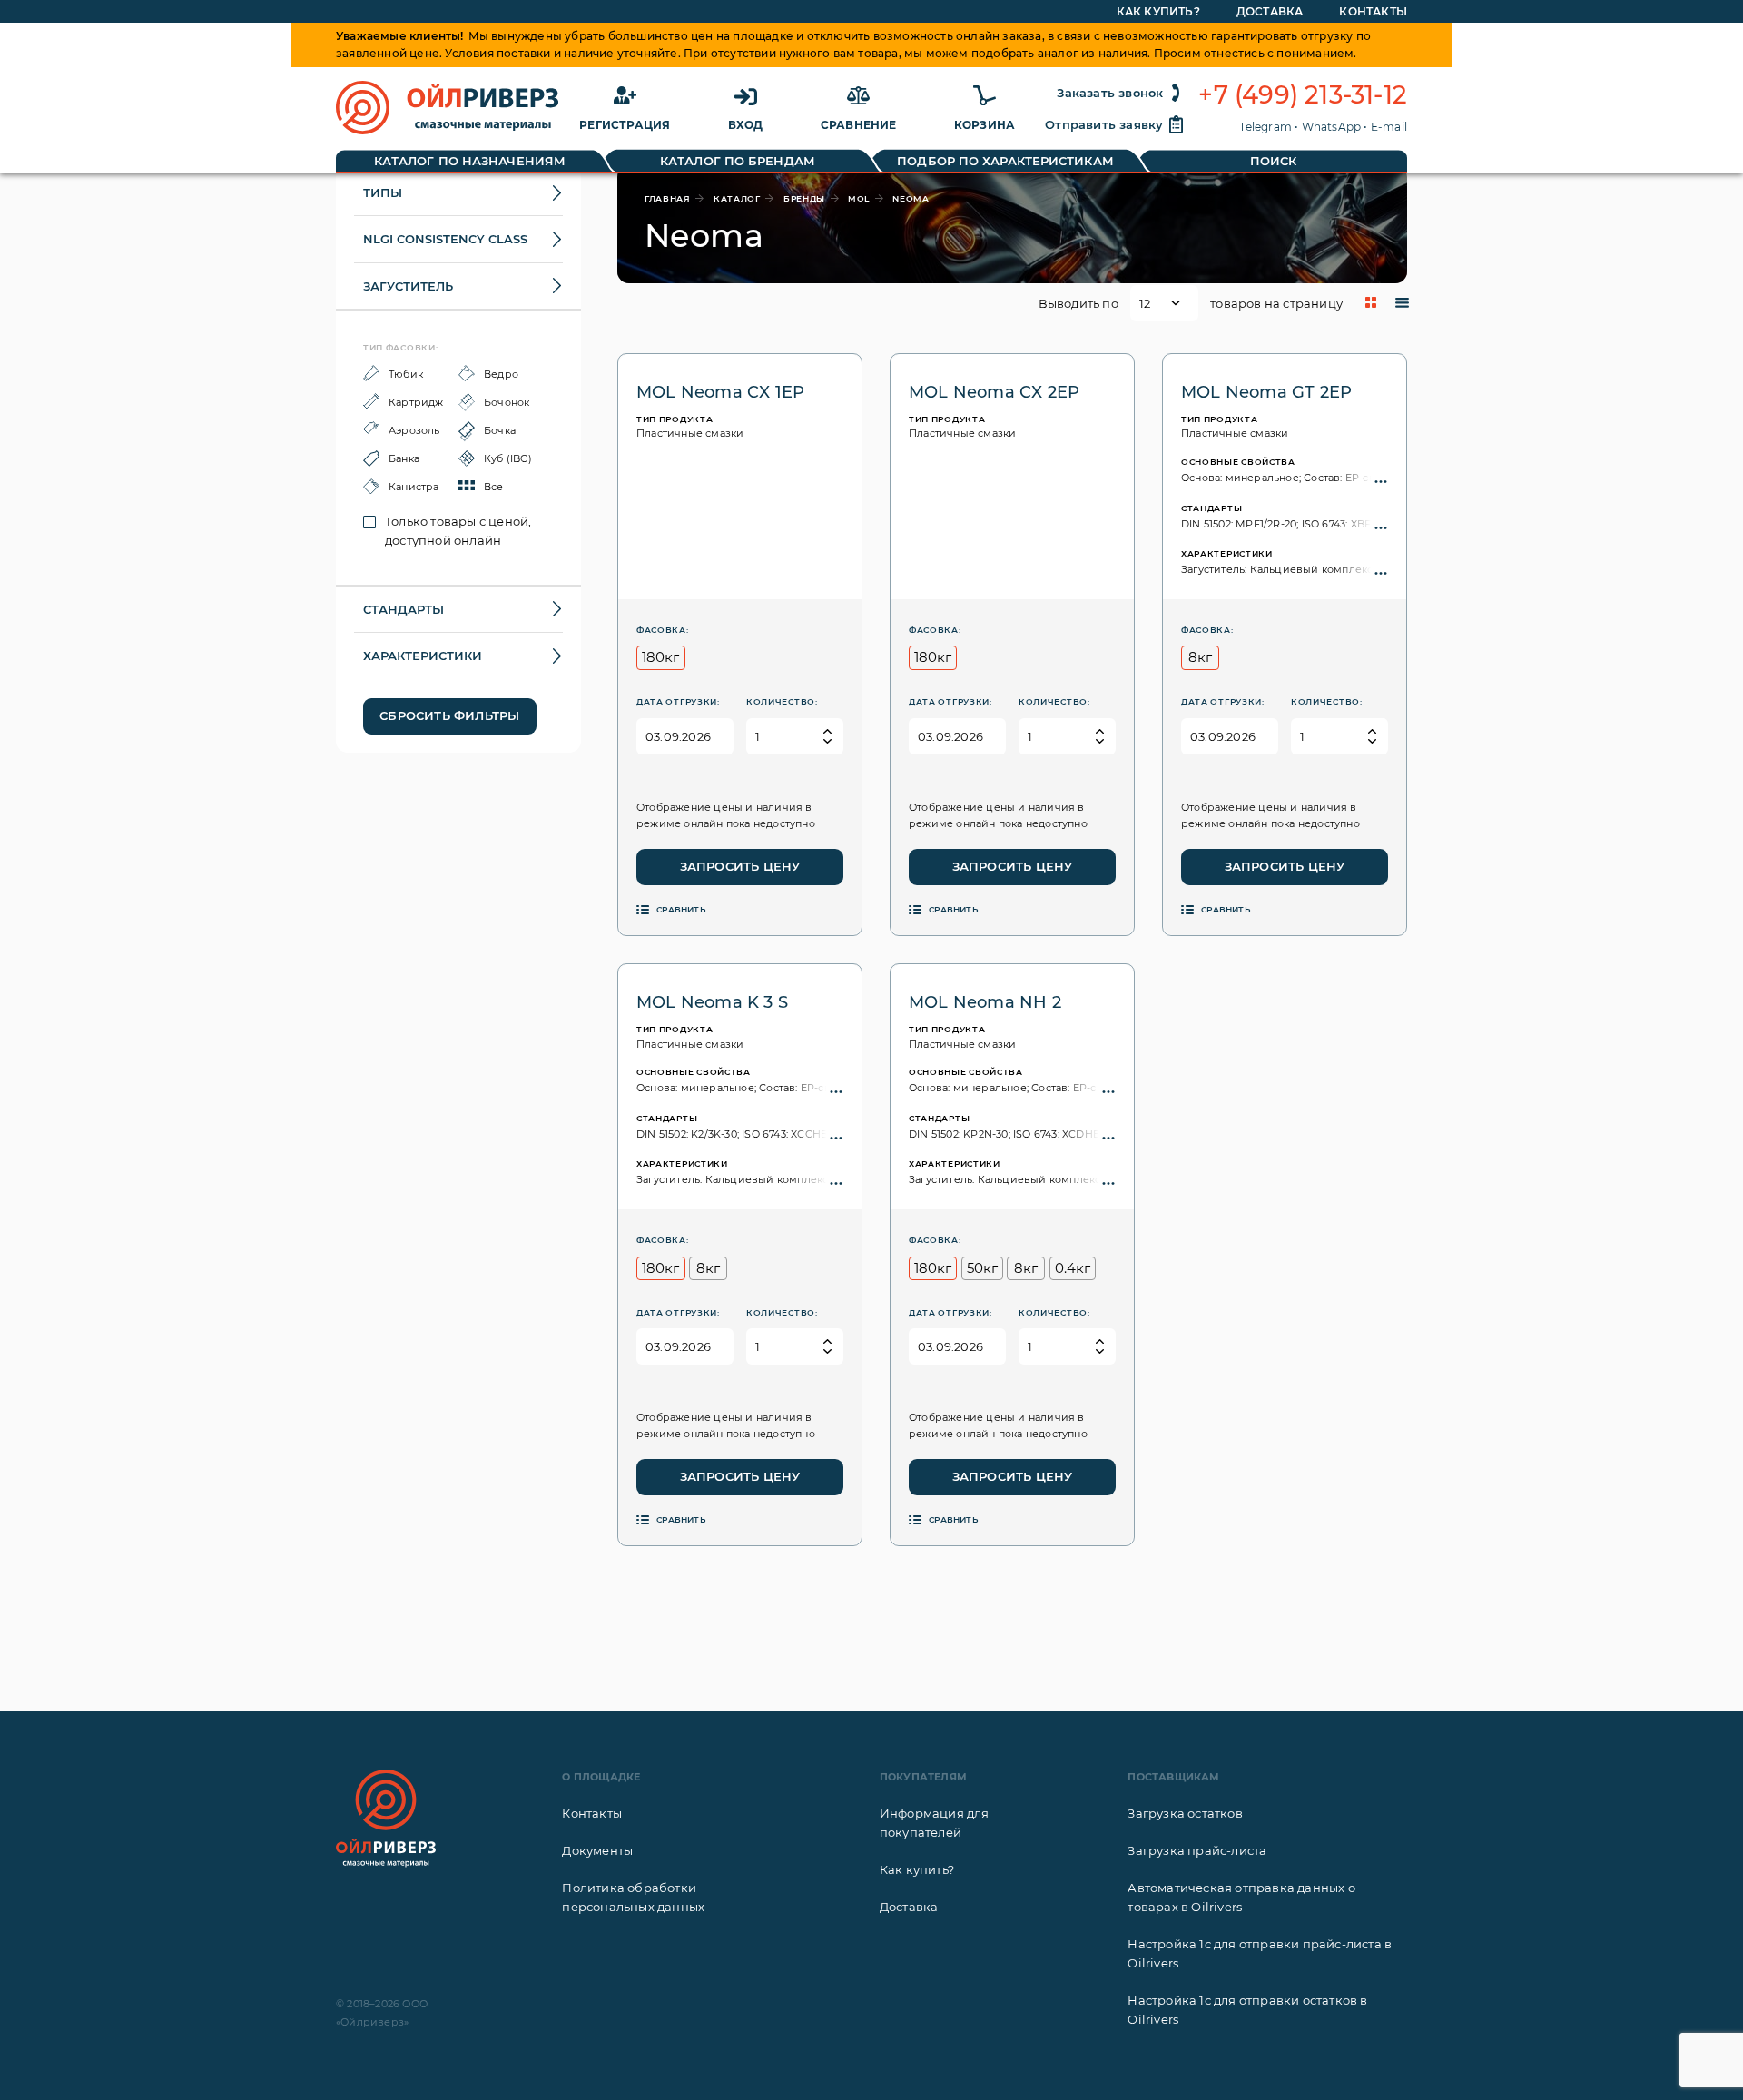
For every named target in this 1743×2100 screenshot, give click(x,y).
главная (668, 198)
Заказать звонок (1110, 93)
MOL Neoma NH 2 (985, 1002)
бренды (804, 198)
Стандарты (404, 609)
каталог (737, 198)
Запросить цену (740, 866)
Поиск (1274, 161)
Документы (597, 1850)
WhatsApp (1332, 127)
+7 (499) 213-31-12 (1303, 95)
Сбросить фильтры (449, 715)
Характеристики (423, 656)
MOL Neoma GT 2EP (1266, 392)
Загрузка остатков (1185, 1813)
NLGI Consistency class (445, 239)
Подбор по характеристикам (1005, 161)
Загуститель (408, 286)
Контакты (1373, 11)
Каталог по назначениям (470, 161)
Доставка (1270, 11)
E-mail (1389, 127)
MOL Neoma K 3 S (712, 1002)
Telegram (1265, 127)
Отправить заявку (1104, 124)
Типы (383, 192)
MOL (859, 198)
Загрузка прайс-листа (1197, 1850)
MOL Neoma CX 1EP (720, 392)
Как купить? (1158, 11)
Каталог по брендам (738, 161)
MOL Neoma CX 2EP (994, 392)
